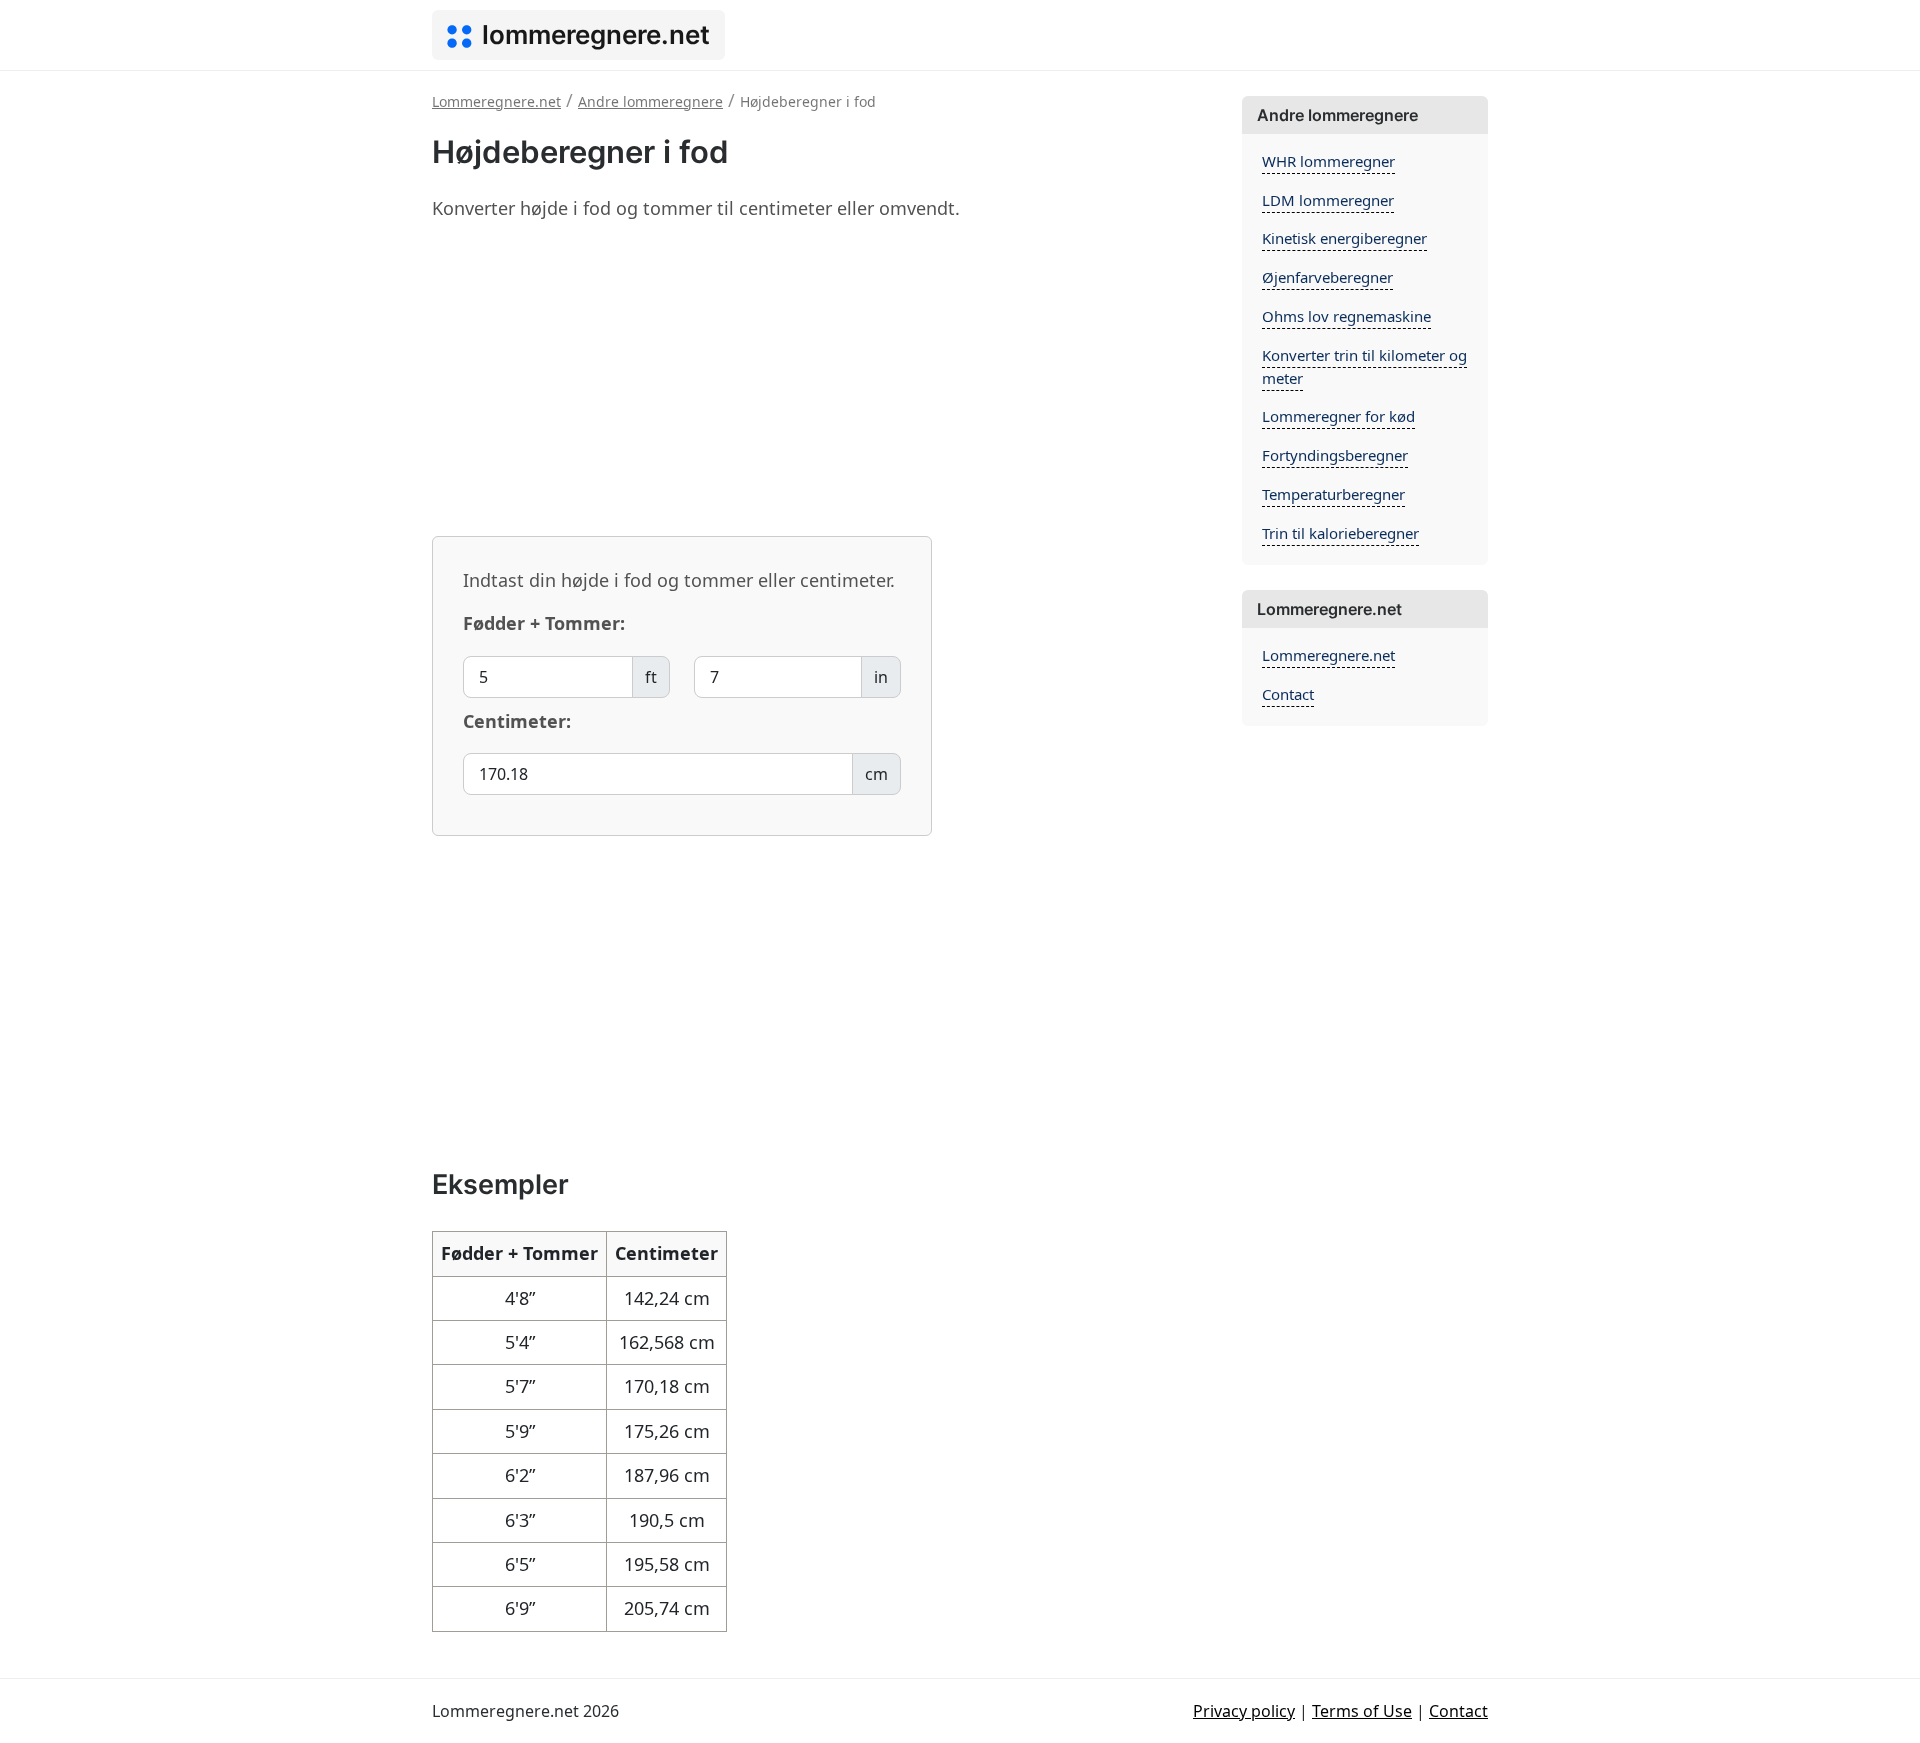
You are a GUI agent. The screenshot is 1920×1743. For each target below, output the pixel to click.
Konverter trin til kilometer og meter (1364, 366)
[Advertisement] (825, 378)
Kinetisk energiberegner (1344, 238)
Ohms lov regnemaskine (1346, 316)
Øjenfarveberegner (1327, 277)
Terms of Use (1362, 1711)
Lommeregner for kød (1338, 416)
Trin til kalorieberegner (1340, 533)
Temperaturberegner (1333, 494)
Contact (1288, 694)
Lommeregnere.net (1328, 655)
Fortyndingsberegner (1335, 455)
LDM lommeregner (1328, 200)
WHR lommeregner (1328, 161)
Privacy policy (1244, 1711)
